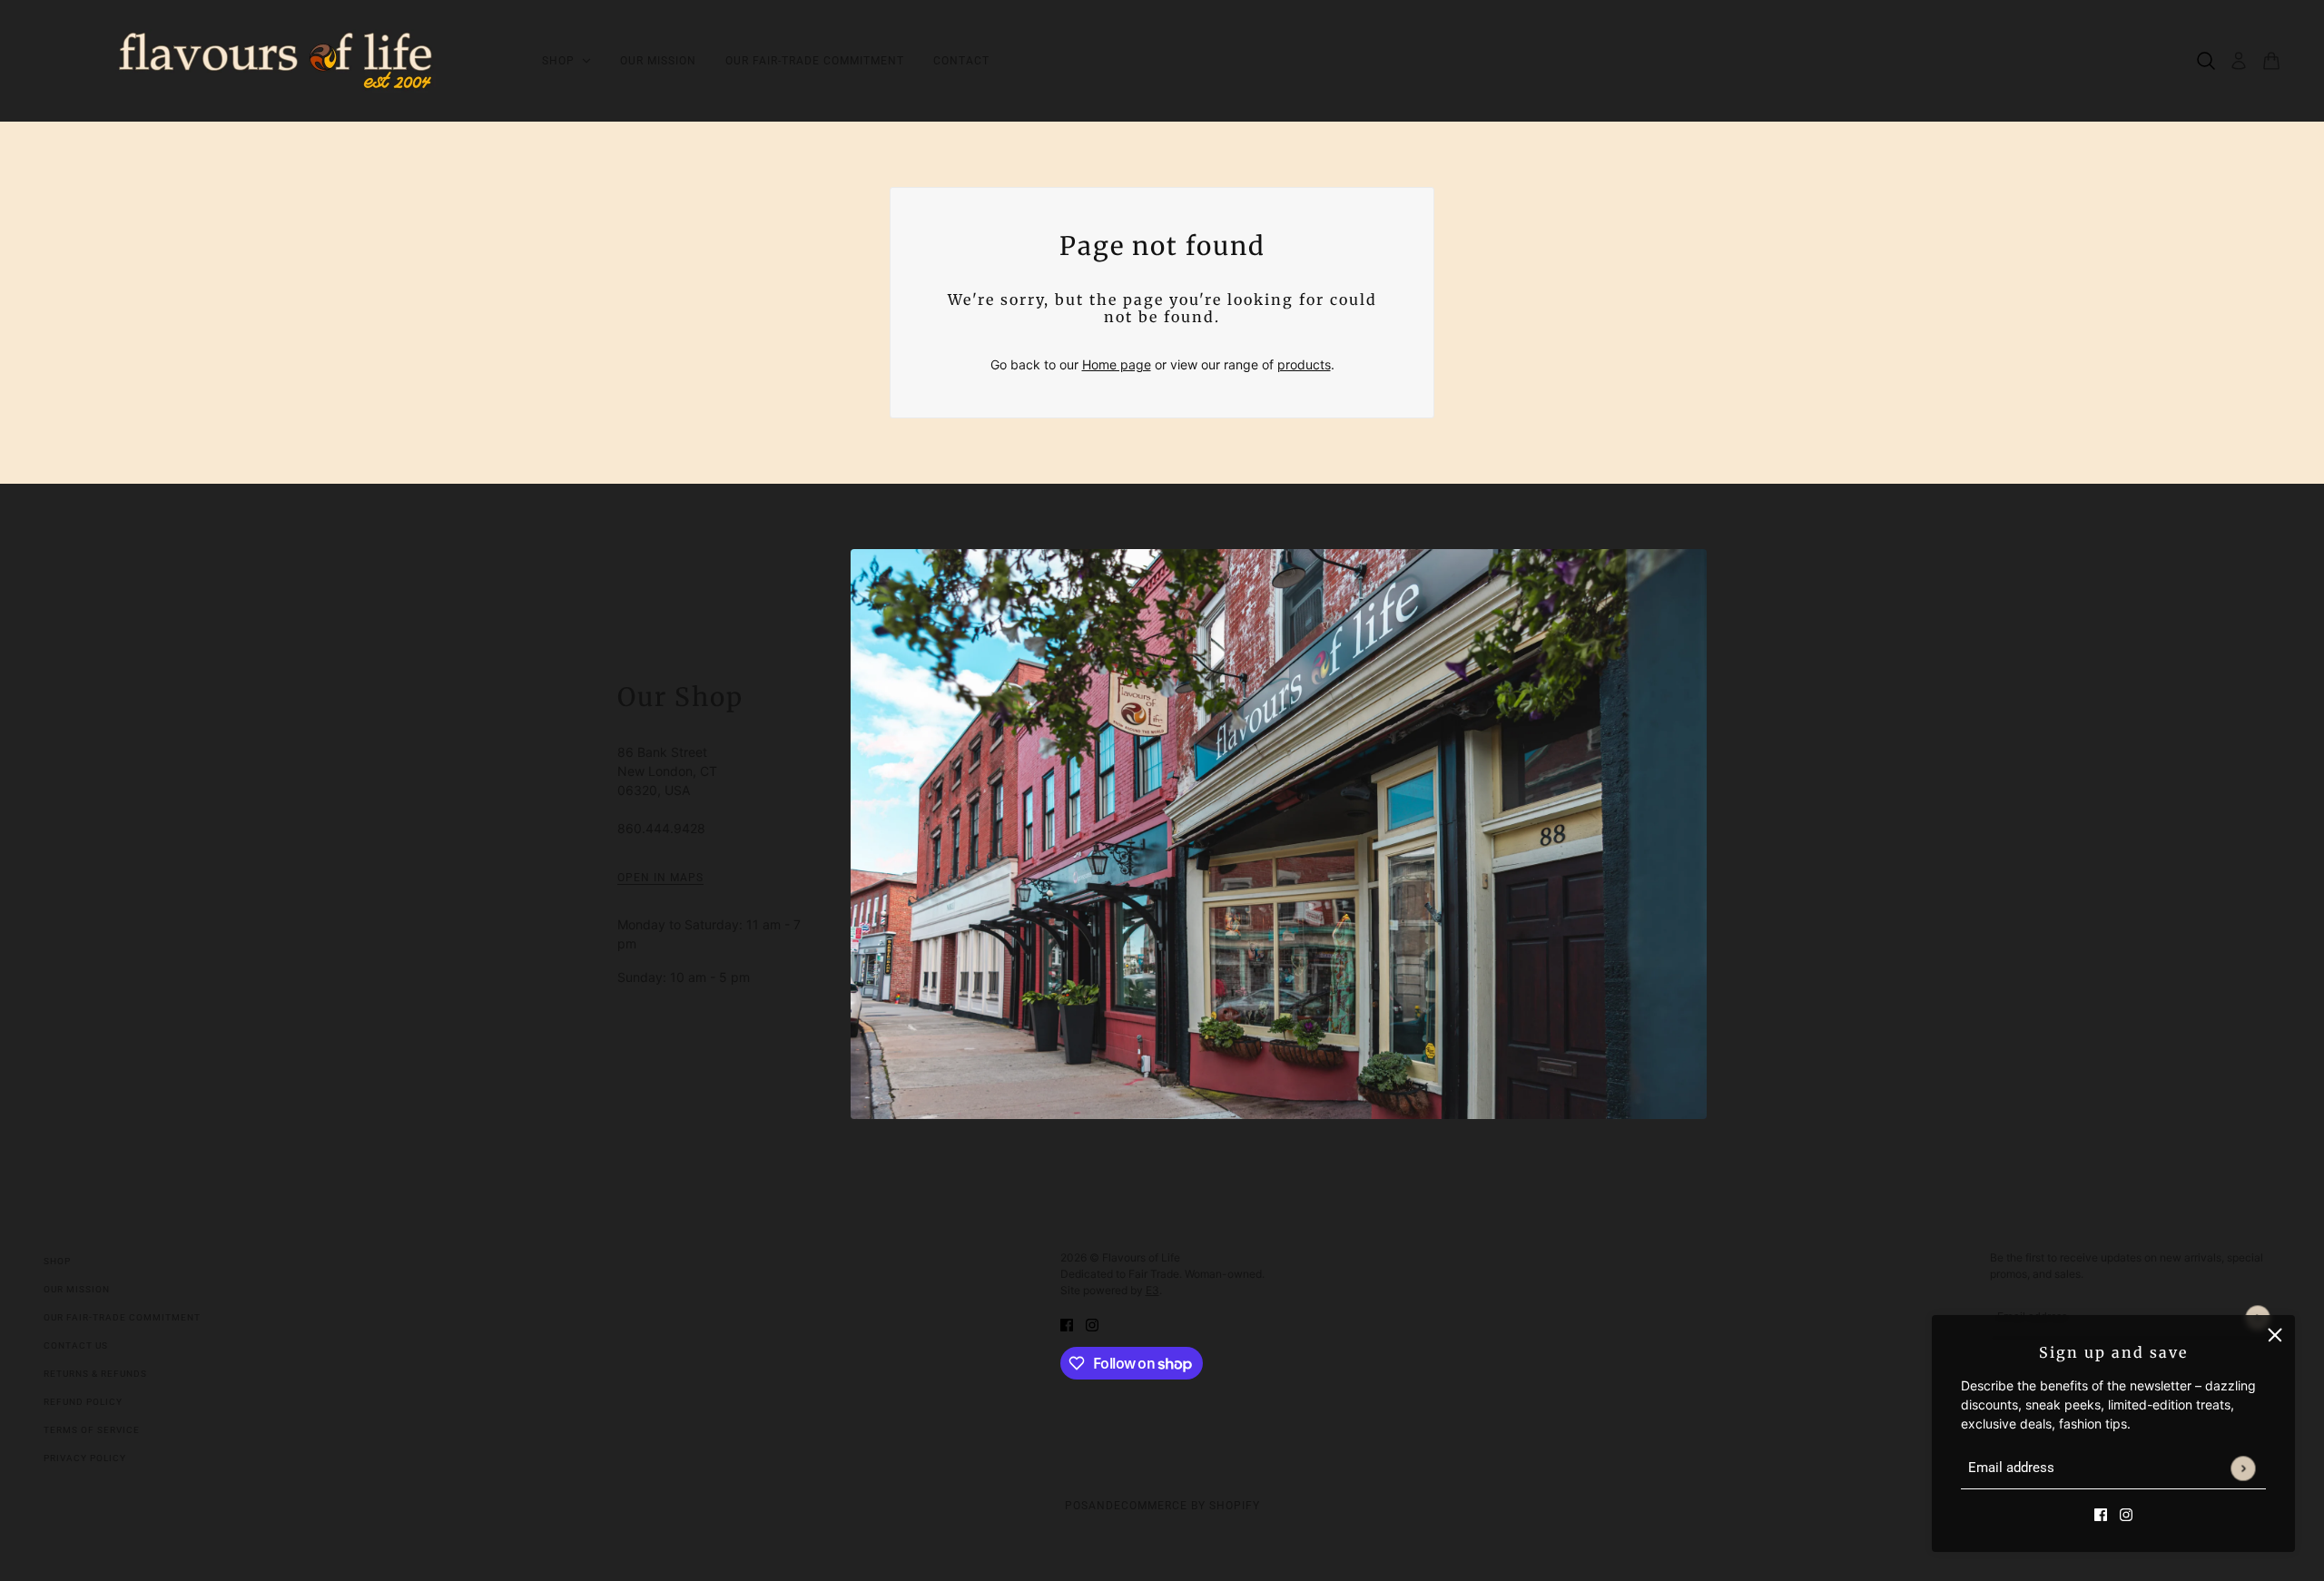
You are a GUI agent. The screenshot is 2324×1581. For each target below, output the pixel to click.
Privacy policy (85, 1458)
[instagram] (2126, 1513)
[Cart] (2271, 61)
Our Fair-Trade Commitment (122, 1317)
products (1304, 364)
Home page (1117, 364)
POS (1077, 1506)
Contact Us (76, 1345)
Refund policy (83, 1402)
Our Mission (77, 1289)
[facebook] (2101, 1513)
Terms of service (92, 1430)
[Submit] (2243, 1468)
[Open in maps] (1279, 834)
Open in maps (660, 878)
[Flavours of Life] (278, 61)
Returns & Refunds (95, 1374)
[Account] (2239, 61)
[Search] (2206, 61)
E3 (1152, 1290)
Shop (57, 1261)
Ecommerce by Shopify (1187, 1506)
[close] (2275, 1335)
